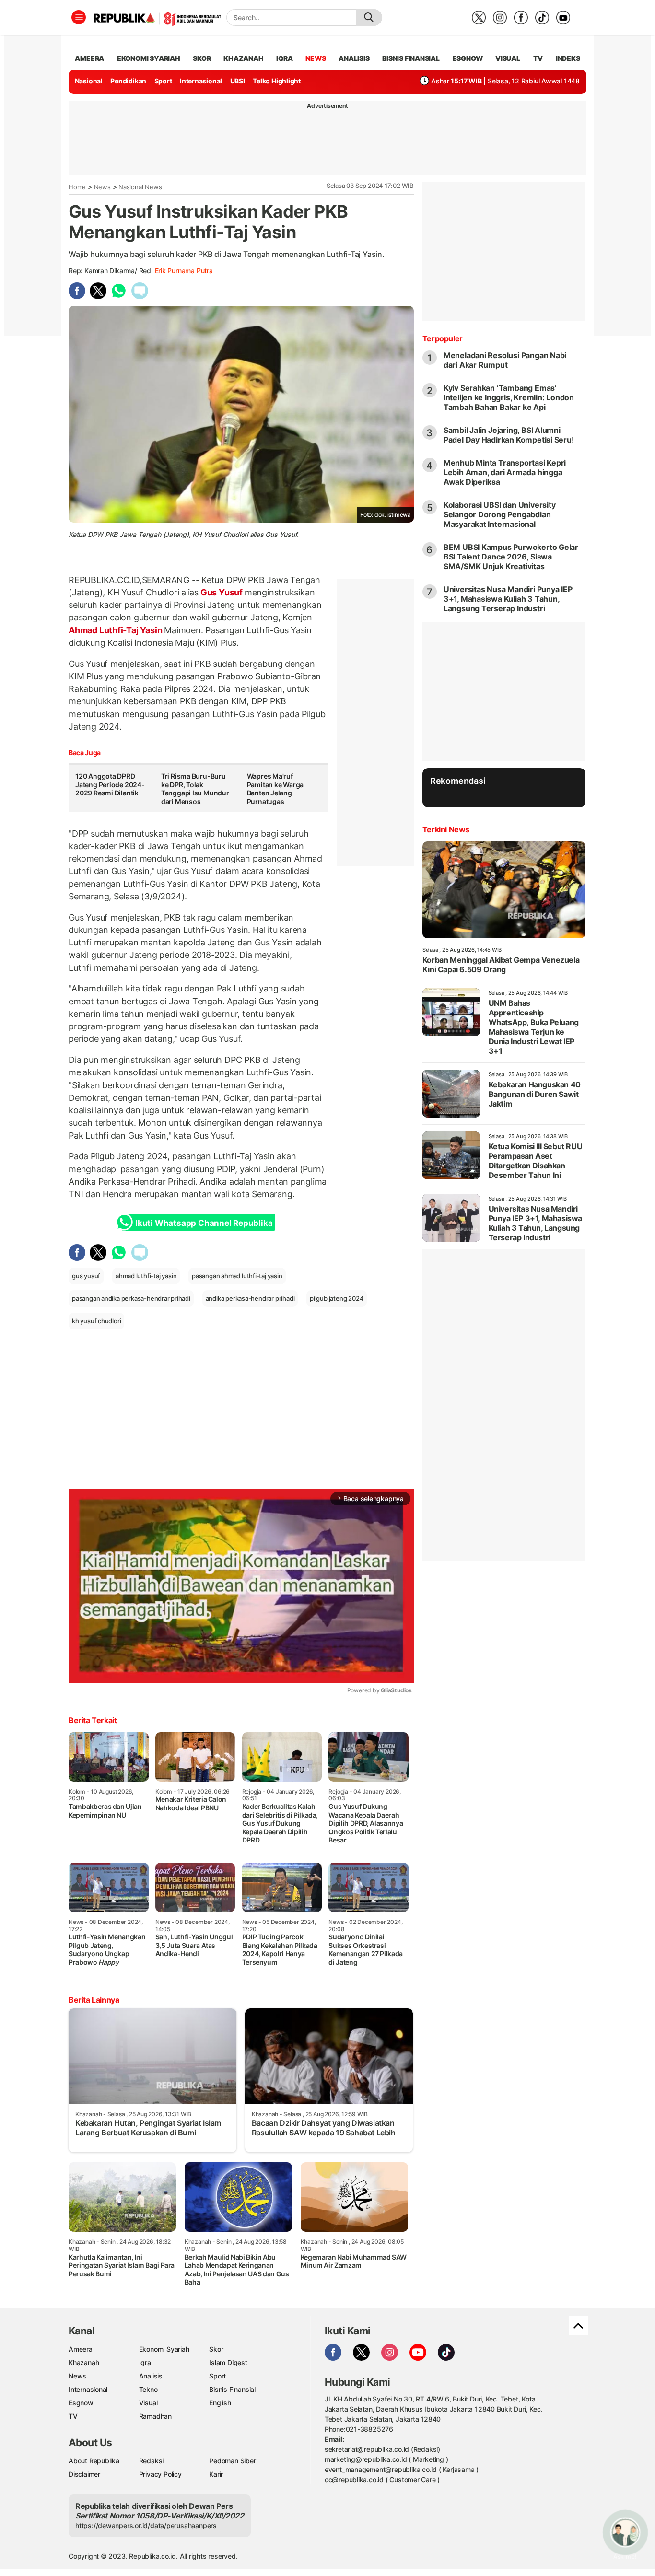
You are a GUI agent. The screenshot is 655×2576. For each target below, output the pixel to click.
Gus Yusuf (222, 592)
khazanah (243, 58)
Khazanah (84, 2362)
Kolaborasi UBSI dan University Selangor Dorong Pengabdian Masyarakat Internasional (500, 514)
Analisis (151, 2376)
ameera (89, 58)
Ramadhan (155, 2416)
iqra (284, 58)
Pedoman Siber (232, 2461)
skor (202, 58)
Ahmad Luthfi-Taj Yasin (116, 630)
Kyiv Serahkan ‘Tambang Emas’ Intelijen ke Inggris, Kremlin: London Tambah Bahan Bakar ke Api (509, 397)
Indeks (568, 58)
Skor (216, 2349)
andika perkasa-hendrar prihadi (250, 1298)
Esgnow (81, 2403)
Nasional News (140, 187)
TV (538, 58)
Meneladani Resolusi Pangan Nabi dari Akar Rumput (505, 360)
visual (508, 58)
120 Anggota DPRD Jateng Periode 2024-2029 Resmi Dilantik (110, 784)
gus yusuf (86, 1276)
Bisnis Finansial (411, 58)
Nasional (89, 81)
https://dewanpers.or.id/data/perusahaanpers (146, 2525)
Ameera (81, 2349)
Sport (163, 81)
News (102, 187)
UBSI (238, 81)
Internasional (201, 81)
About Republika (94, 2461)
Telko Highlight (277, 81)
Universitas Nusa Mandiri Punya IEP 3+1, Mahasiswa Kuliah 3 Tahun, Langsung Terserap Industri (508, 599)
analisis (354, 58)
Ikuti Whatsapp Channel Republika (204, 1223)
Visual (148, 2403)
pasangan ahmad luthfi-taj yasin (237, 1276)
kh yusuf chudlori (96, 1321)
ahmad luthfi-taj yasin (146, 1276)
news (316, 58)
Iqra (145, 2362)
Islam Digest (228, 2362)
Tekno (148, 2389)
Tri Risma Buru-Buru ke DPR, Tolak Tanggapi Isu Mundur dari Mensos (195, 789)
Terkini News (446, 829)
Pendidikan (128, 81)
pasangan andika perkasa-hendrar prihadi (131, 1298)
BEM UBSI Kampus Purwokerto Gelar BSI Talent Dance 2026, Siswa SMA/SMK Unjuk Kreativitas (511, 557)
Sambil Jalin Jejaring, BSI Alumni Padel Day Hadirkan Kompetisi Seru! (509, 435)
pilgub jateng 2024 (337, 1298)
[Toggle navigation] (79, 17)
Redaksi (152, 2461)
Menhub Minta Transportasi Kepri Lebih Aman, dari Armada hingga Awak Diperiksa (505, 472)
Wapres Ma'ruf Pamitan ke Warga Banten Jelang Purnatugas (275, 789)
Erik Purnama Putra (184, 271)
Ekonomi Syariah (149, 58)
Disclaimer (84, 2474)
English (220, 2403)
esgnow (468, 58)
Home (77, 187)
